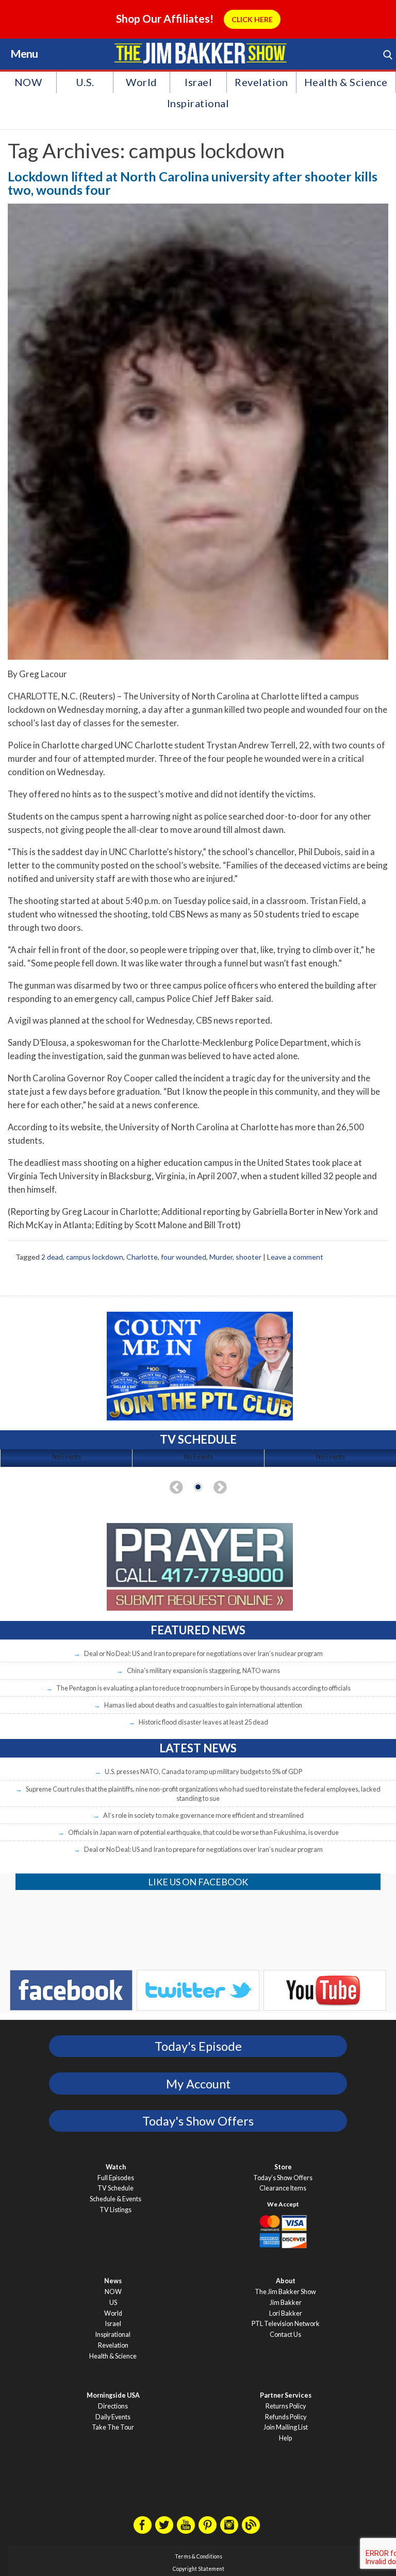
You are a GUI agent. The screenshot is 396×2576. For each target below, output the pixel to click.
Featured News (198, 1630)
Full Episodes (116, 2178)
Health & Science (346, 82)
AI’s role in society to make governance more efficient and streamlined (203, 1815)
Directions (113, 2406)
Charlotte (142, 1257)
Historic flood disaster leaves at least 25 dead (203, 1722)
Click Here (252, 19)
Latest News (198, 1748)
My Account (198, 2084)
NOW (28, 82)
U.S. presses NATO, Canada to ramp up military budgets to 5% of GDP (203, 1771)
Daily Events (113, 2417)
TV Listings (115, 2210)
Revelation (261, 82)
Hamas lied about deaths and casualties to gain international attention (203, 1705)
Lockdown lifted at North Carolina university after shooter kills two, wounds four (193, 183)
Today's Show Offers (198, 2121)
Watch (116, 2167)
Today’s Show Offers (283, 2178)
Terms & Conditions (199, 2556)
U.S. (85, 82)
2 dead (52, 1257)
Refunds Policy (286, 2417)
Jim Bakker (200, 53)
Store (283, 2167)
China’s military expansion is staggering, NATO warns (203, 1670)
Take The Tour (113, 2427)
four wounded (184, 1257)
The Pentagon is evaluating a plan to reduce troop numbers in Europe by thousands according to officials (203, 1688)
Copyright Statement (199, 2569)
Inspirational (198, 103)
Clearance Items (283, 2188)
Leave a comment (295, 1257)
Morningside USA (113, 2395)
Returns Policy (286, 2406)
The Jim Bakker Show (285, 2292)
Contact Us (285, 2335)
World (142, 82)
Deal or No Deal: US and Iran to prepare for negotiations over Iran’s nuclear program (203, 1653)
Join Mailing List (286, 2427)
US (113, 2303)
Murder (221, 1257)
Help (285, 2438)
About (286, 2281)
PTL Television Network (286, 2324)
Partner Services (286, 2395)
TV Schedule (115, 2188)
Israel (198, 82)
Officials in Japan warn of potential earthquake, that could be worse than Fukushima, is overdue (203, 1832)
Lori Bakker (286, 2313)
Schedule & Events (115, 2199)
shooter (249, 1257)
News (113, 2281)
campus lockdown (95, 1257)
